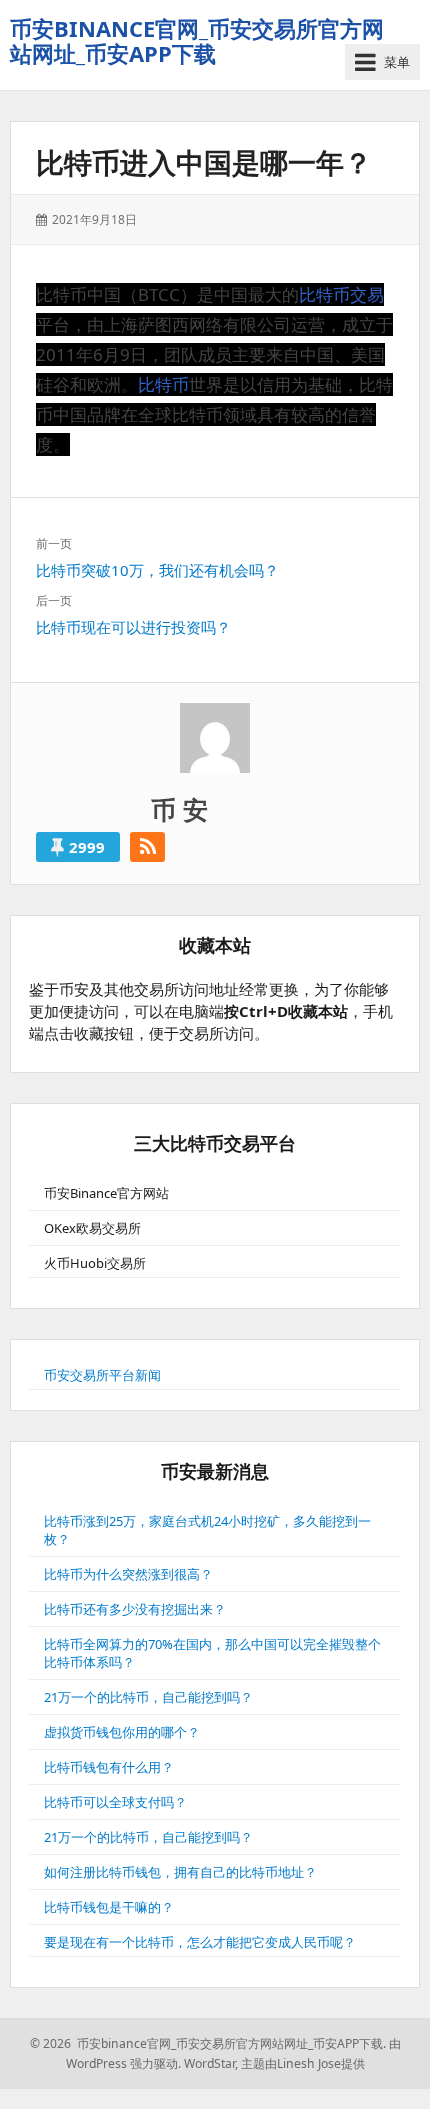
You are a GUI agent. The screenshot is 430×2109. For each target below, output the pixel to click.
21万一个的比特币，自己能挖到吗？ (148, 1697)
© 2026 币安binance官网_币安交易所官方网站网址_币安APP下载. (208, 2043)
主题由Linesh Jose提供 (303, 2063)
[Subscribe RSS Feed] (147, 847)
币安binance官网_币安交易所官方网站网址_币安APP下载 (197, 40)
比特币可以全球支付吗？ (115, 1802)
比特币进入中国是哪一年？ (204, 162)
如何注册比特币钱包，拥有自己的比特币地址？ (180, 1872)
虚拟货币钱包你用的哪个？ (122, 1732)
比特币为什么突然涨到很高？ (128, 1574)
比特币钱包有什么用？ (109, 1767)
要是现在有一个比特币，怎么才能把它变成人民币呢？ (200, 1942)
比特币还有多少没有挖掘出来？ (135, 1609)
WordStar (209, 2063)
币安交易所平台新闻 (102, 1375)
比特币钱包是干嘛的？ (109, 1907)
